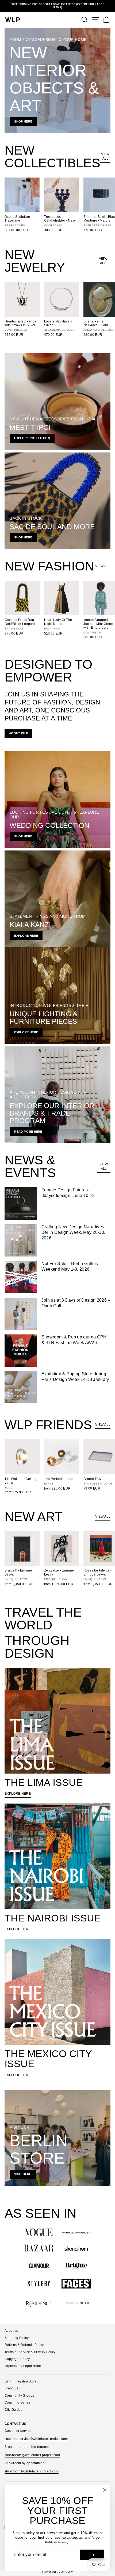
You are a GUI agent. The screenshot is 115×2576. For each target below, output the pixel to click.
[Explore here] (57, 899)
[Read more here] (57, 1095)
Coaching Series (17, 2402)
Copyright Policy (17, 2359)
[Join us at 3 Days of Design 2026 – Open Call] (21, 1314)
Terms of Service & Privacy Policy (30, 2352)
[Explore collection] (57, 401)
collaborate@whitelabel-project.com (32, 2455)
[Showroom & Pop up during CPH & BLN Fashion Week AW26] (21, 1351)
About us (11, 2331)
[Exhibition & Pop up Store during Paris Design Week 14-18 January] (21, 1387)
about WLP (18, 733)
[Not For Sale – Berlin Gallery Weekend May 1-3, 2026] (21, 1277)
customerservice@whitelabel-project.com (37, 2439)
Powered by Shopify (58, 2572)
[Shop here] (57, 81)
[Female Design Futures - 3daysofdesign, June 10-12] (21, 1204)
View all (105, 156)
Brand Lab (13, 2388)
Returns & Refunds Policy (24, 2345)
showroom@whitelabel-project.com (32, 2471)
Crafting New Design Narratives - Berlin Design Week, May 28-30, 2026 (74, 1232)
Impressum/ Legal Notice (24, 2366)
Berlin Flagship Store (21, 2381)
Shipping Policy (17, 2338)
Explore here (18, 1794)
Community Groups (19, 2396)
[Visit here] (57, 2138)
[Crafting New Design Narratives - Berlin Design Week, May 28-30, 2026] (21, 1240)
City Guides (14, 2410)
